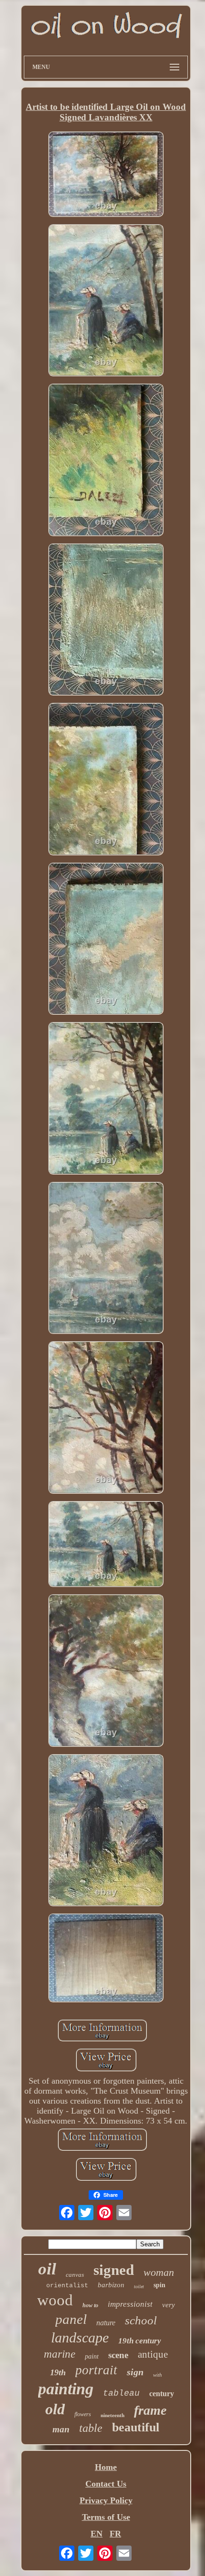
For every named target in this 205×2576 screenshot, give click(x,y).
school (141, 2320)
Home (106, 2467)
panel (71, 2319)
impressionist (130, 2304)
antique (153, 2354)
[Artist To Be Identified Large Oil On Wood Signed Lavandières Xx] (106, 175)
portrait (96, 2370)
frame (150, 2410)
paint (92, 2356)
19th (58, 2372)
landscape (80, 2337)
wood (55, 2300)
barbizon (111, 2285)
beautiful (136, 2427)
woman (159, 2272)
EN (97, 2534)
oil (47, 2269)
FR (115, 2534)
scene (118, 2355)
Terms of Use (106, 2517)
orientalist (67, 2286)
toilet (139, 2287)
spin (159, 2285)
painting (66, 2389)
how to (90, 2305)
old (55, 2409)
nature (106, 2323)
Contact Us (106, 2484)
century (162, 2394)
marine (60, 2354)
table (91, 2428)
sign (135, 2372)
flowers (83, 2414)
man (61, 2429)
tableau (121, 2393)
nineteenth (113, 2415)
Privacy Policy (106, 2500)
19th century (140, 2341)
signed (114, 2270)
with (158, 2375)
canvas (75, 2275)
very (169, 2305)
